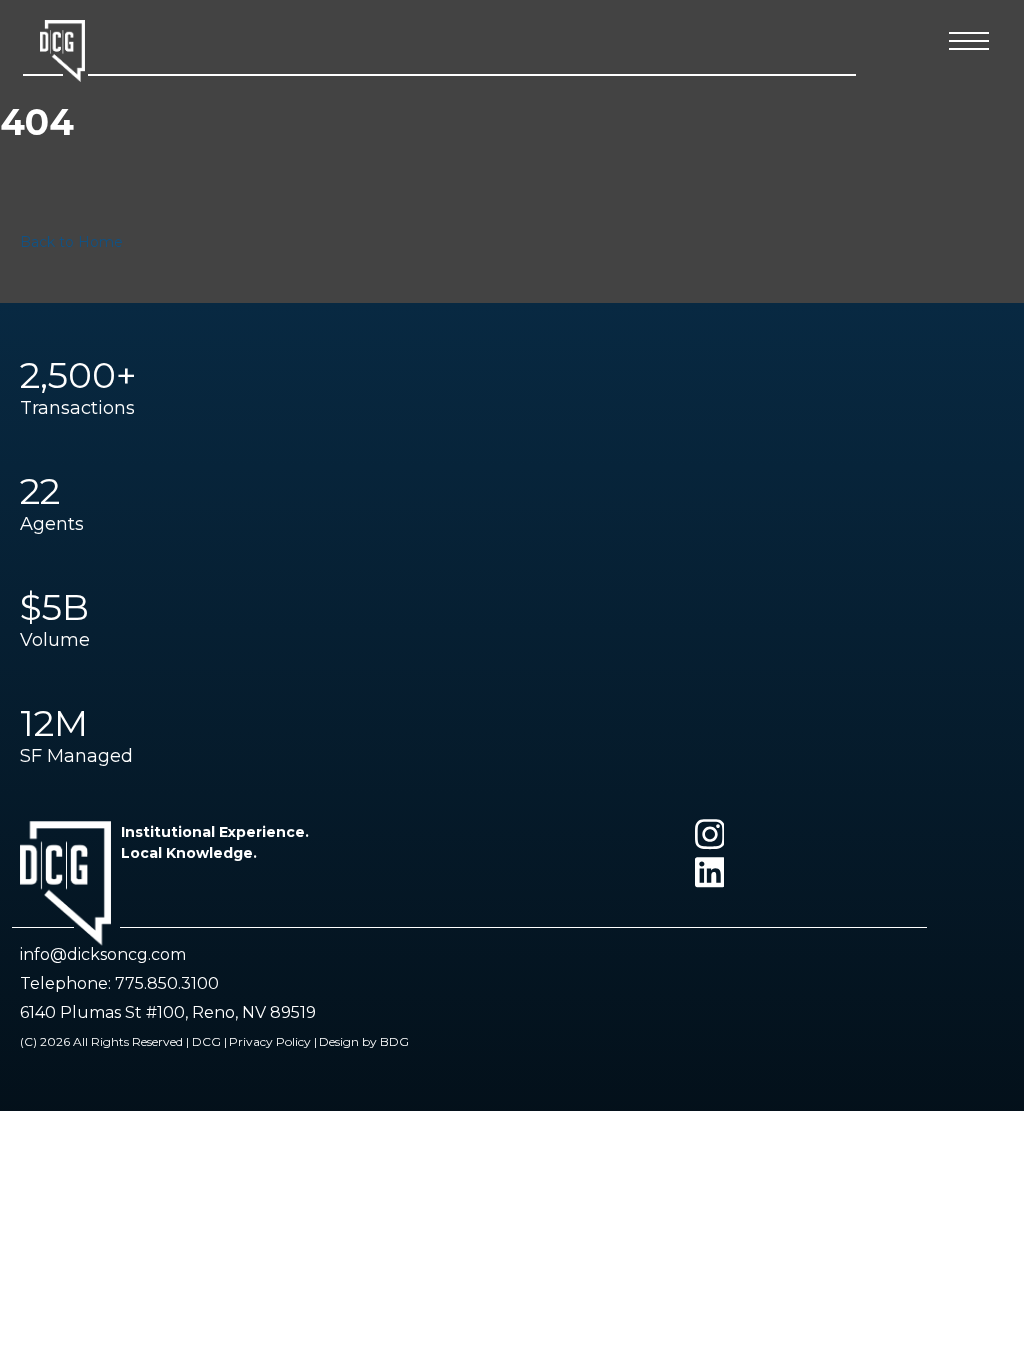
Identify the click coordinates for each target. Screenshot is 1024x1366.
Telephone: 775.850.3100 (119, 983)
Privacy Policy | (273, 1041)
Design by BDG (364, 1041)
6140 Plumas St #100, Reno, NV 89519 (168, 1012)
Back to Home (71, 242)
